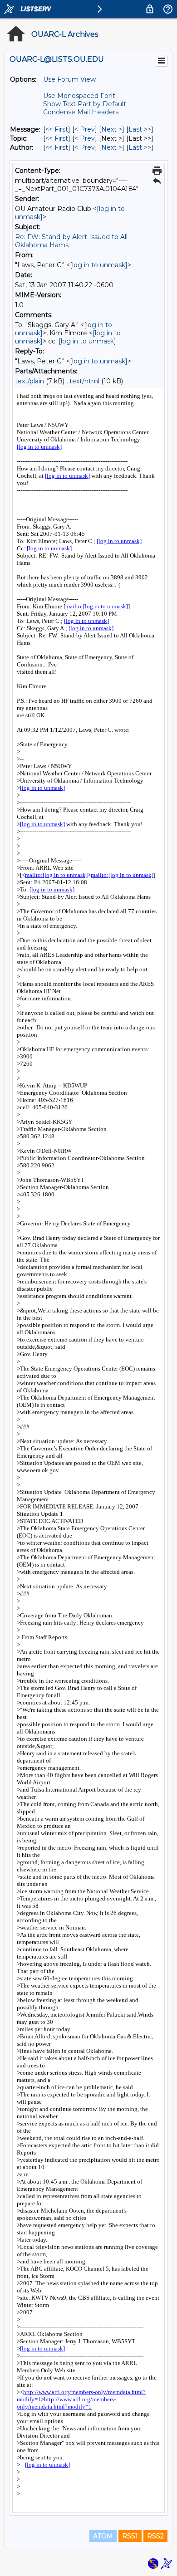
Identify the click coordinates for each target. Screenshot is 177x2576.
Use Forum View (69, 79)
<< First (57, 129)
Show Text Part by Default (85, 104)
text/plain (29, 381)
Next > (112, 129)
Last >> (140, 129)
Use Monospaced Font (79, 96)
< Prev (85, 129)
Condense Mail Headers (81, 112)
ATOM (103, 2536)
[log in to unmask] (99, 265)
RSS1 (130, 2536)
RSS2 (155, 2536)
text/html (84, 381)
